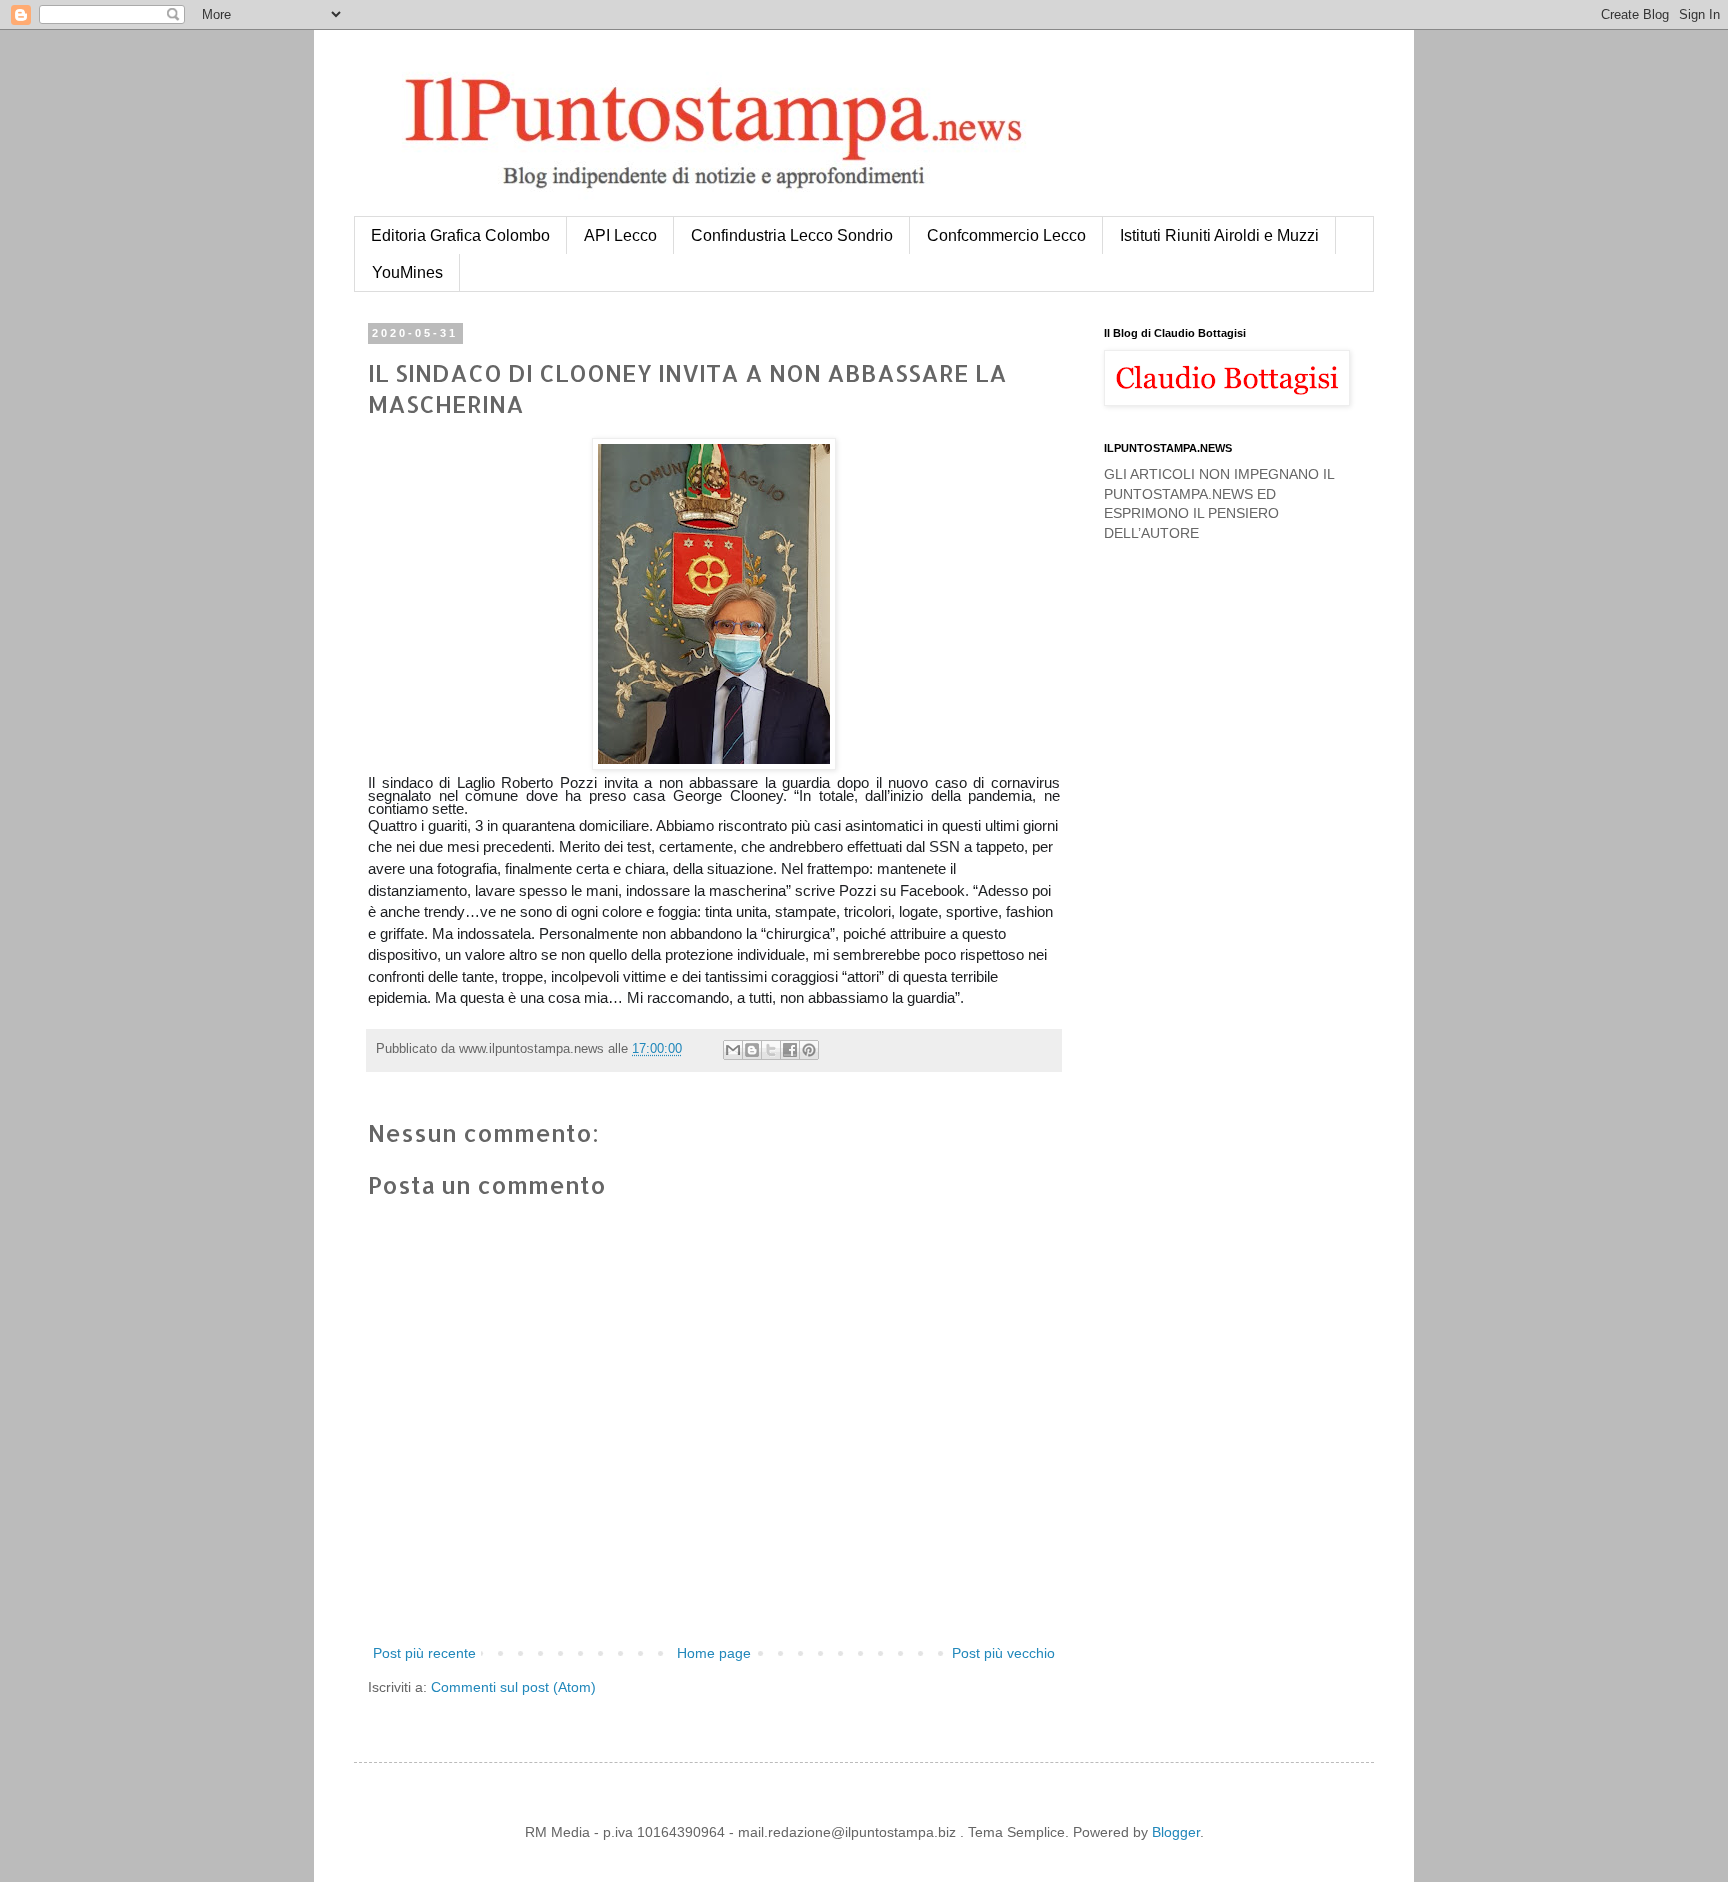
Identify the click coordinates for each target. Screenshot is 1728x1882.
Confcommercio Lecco (1006, 235)
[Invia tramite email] (733, 1050)
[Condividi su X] (771, 1050)
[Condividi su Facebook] (790, 1050)
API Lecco (620, 235)
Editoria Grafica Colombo (460, 235)
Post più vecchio (1003, 1653)
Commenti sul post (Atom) (513, 1687)
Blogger (1176, 1832)
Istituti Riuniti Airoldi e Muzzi (1219, 235)
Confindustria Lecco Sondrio (792, 235)
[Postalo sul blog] (752, 1050)
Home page (714, 1653)
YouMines (407, 272)
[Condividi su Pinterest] (809, 1050)
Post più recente (424, 1653)
